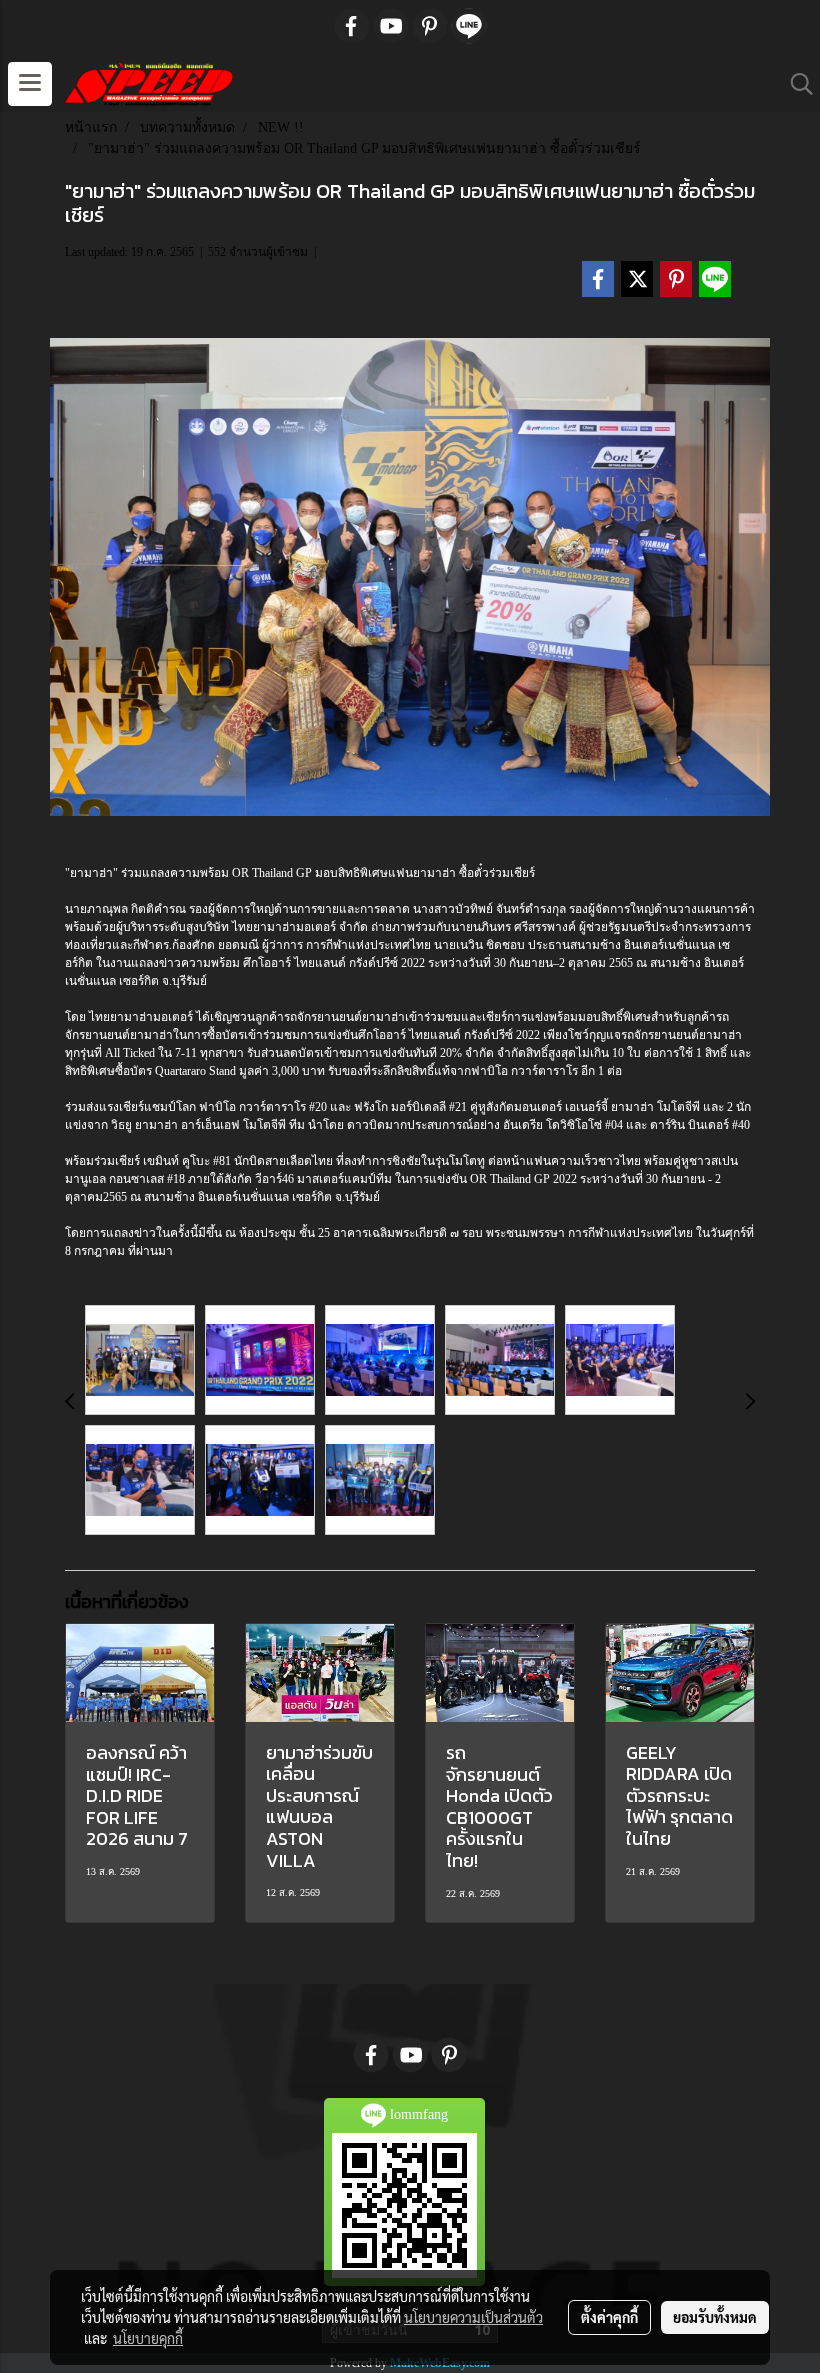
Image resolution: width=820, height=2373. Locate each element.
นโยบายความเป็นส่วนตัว (473, 2317)
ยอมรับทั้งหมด (715, 2317)
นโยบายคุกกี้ (148, 2338)
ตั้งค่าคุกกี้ (609, 2317)
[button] (795, 84)
